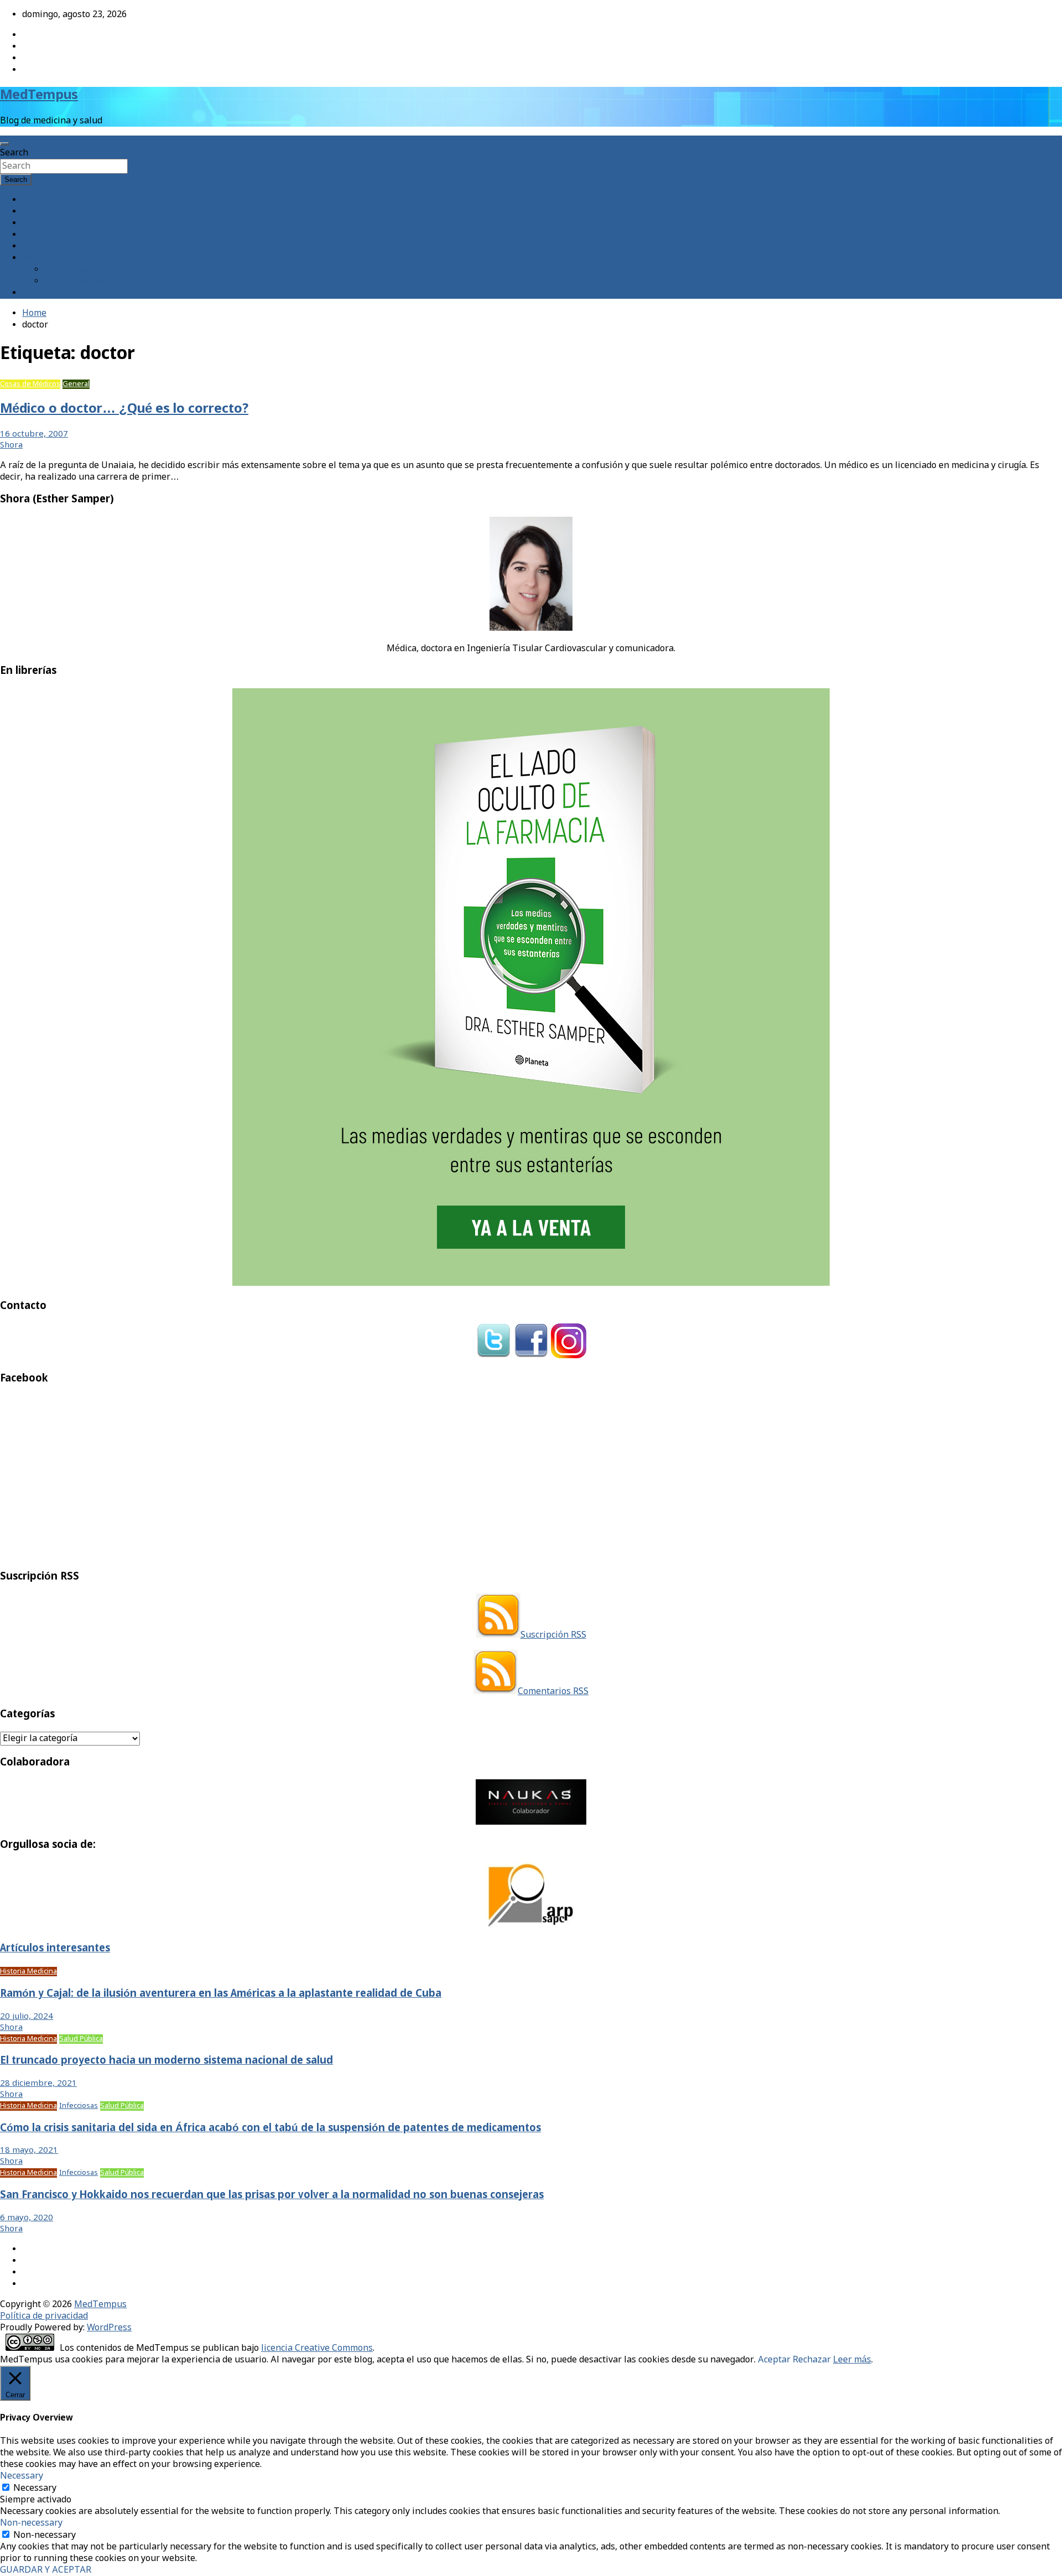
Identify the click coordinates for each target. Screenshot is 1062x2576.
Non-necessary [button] (31, 2523)
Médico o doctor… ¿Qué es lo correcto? (124, 409)
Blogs (34, 235)
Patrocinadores (76, 270)
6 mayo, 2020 (27, 2218)
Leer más (852, 2360)
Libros (35, 246)
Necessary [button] (22, 2476)
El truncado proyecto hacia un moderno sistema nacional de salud (166, 2061)
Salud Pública (81, 2039)
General (76, 384)
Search (14, 153)
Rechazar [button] (812, 2360)
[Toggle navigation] (4, 144)
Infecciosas (79, 2106)
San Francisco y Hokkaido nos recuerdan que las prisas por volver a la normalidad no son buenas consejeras (272, 2195)
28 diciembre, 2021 (38, 2084)
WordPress (109, 2328)
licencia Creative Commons (317, 2348)
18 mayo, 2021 (29, 2151)
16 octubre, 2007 (34, 434)
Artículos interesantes (55, 1949)
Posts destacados (58, 293)
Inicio (34, 200)
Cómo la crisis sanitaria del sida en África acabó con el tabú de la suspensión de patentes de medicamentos (270, 2128)
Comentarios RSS (553, 1692)
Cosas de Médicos (30, 384)
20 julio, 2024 (27, 2017)
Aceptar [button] (774, 2360)
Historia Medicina (28, 1972)
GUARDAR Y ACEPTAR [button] (46, 2570)
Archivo (38, 223)
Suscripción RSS (553, 1635)
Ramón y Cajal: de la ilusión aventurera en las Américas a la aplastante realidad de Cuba (221, 1994)
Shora (11, 445)
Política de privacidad (44, 2316)
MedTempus (39, 95)
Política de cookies (82, 281)
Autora (37, 212)
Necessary (35, 2488)
